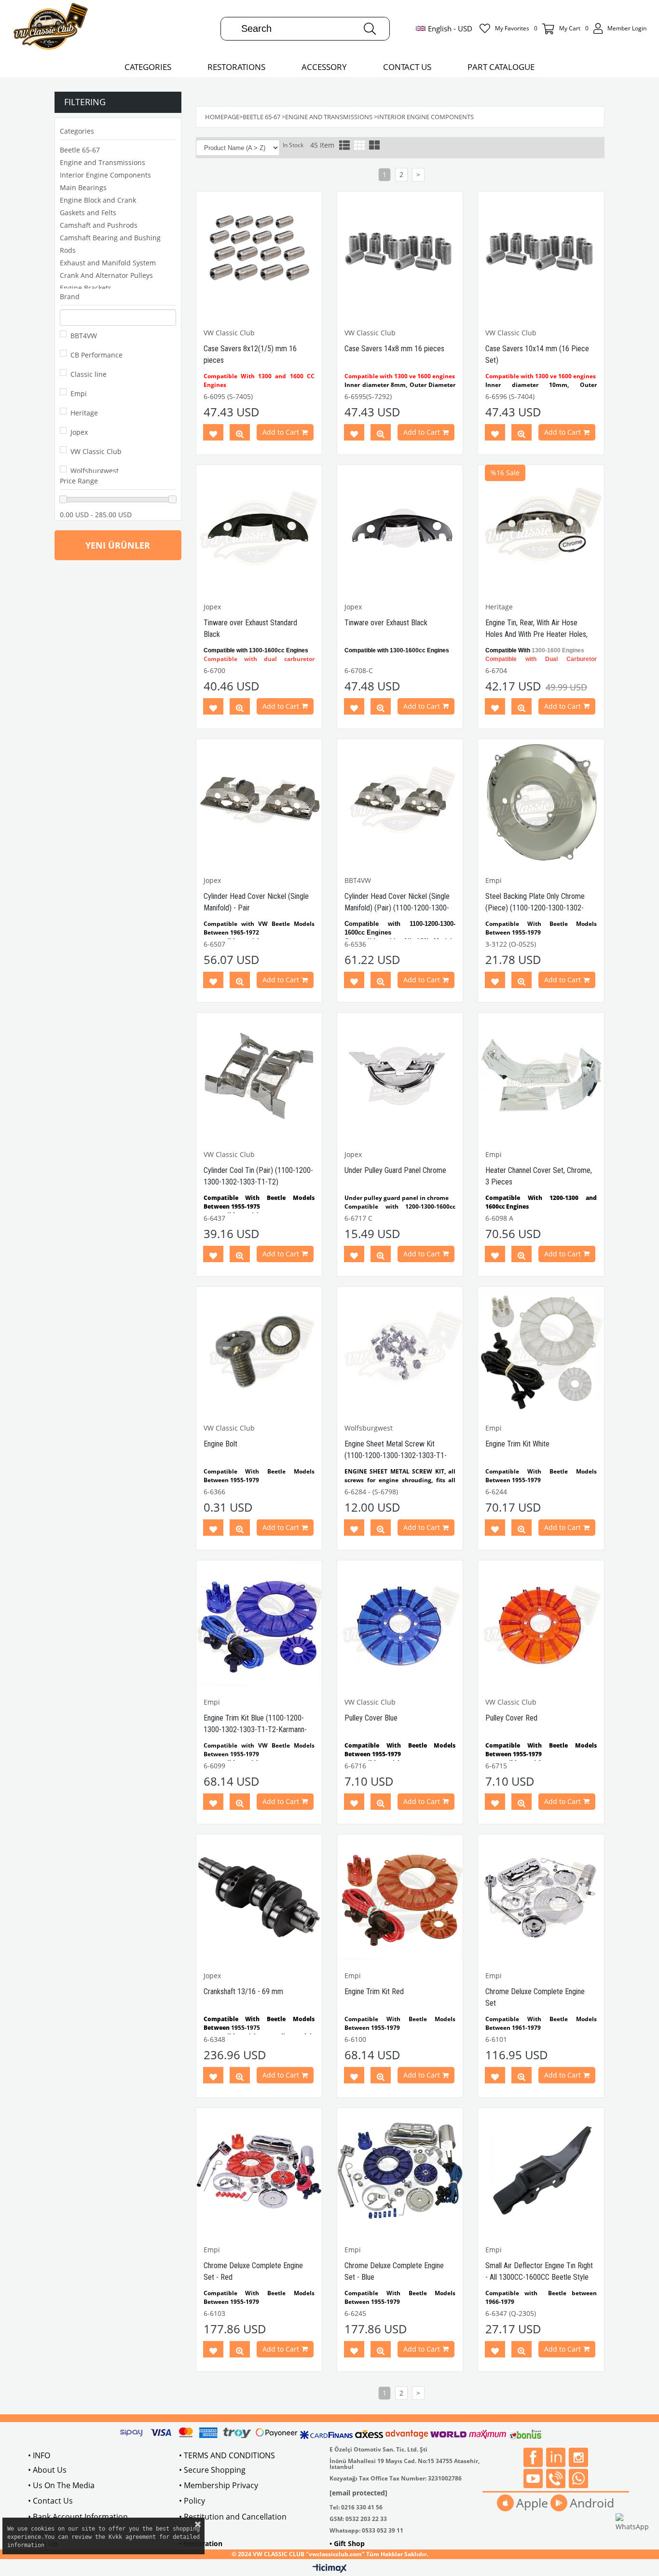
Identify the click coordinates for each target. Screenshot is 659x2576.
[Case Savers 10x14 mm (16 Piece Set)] (541, 254)
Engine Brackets (86, 288)
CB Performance (96, 355)
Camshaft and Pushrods (99, 225)
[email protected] (358, 2493)
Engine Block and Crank (98, 200)
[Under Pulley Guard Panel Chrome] (400, 1075)
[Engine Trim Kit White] (541, 1350)
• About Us (47, 2470)
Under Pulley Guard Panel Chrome (395, 1170)
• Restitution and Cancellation (233, 2517)
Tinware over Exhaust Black (386, 623)
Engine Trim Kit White (517, 1444)
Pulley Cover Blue (371, 1718)
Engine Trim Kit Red (374, 1991)
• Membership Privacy (219, 2485)
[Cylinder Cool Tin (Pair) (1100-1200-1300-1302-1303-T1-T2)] (259, 1075)
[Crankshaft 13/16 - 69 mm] (259, 1897)
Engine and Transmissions (103, 162)
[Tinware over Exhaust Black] (400, 528)
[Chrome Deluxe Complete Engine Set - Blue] (400, 2171)
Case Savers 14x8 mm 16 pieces (394, 349)
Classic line (89, 374)
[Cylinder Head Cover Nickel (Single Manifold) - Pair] (259, 802)
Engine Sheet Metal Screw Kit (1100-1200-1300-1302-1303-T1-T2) (396, 1455)
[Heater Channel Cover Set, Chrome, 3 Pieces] (541, 1075)
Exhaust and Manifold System (108, 263)
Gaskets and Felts (88, 213)
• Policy (192, 2501)
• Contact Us (50, 2501)
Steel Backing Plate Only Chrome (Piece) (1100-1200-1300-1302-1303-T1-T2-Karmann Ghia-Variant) (538, 908)
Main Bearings (83, 187)
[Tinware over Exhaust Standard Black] (259, 528)
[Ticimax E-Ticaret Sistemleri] (330, 2569)
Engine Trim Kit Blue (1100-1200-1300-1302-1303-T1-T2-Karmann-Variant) (255, 1729)
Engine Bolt (220, 1444)
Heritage (84, 413)
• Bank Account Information (78, 2517)
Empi (79, 393)
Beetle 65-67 (80, 150)
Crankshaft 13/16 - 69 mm (243, 1991)
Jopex (79, 432)
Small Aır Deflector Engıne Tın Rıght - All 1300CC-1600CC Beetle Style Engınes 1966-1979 (539, 2277)
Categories (77, 131)
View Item (240, 434)
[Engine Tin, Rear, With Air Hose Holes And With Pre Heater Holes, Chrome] (541, 528)
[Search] (370, 29)
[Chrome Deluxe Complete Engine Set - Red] (259, 2171)
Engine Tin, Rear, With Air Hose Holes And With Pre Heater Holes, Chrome (536, 634)
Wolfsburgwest (95, 471)
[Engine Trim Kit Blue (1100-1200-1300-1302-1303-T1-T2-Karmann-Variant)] (259, 1623)
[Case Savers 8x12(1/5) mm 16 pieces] (259, 254)
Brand (70, 296)
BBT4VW (84, 336)
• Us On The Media (61, 2485)
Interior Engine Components (105, 175)
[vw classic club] (51, 28)
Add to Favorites (213, 434)
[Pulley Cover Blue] (400, 1623)
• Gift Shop (347, 2543)
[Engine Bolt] (259, 1350)
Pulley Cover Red (511, 1718)
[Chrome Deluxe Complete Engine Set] (541, 1897)
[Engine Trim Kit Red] (400, 1897)
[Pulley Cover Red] (541, 1623)
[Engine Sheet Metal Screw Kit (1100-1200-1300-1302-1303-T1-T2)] (400, 1350)
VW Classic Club (96, 451)
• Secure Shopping (212, 2470)
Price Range (79, 481)
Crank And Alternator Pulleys (106, 275)
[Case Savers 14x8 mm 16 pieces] (400, 254)
